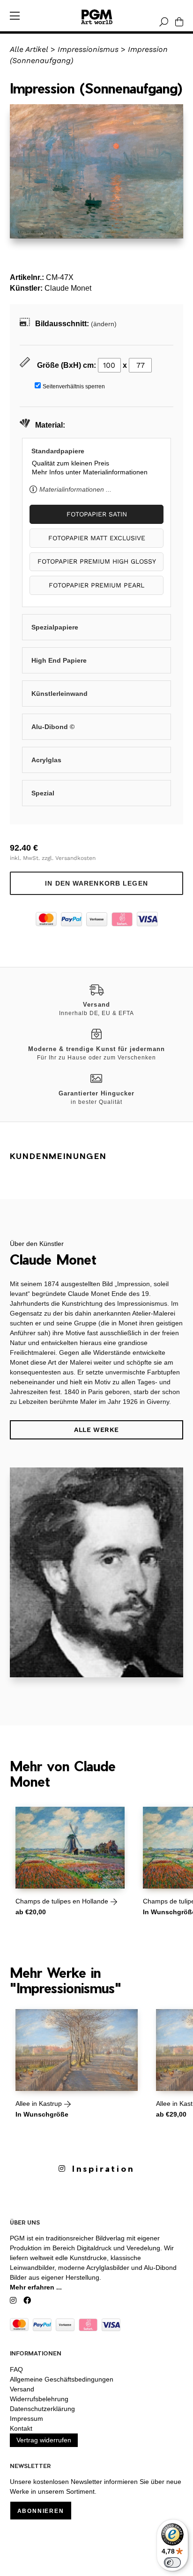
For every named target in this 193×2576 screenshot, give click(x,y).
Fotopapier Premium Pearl (96, 585)
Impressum (26, 2419)
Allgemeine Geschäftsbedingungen (62, 2379)
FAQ (16, 2369)
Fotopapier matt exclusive (97, 538)
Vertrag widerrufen (44, 2440)
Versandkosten (75, 858)
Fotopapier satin (97, 514)
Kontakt (21, 2428)
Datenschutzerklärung (42, 2409)
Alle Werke (96, 1430)
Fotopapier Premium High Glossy (97, 561)
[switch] (172, 2562)
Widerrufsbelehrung (39, 2399)
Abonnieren (41, 2511)
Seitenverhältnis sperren (74, 386)
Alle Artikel (29, 49)
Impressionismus (88, 49)
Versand (22, 2389)
